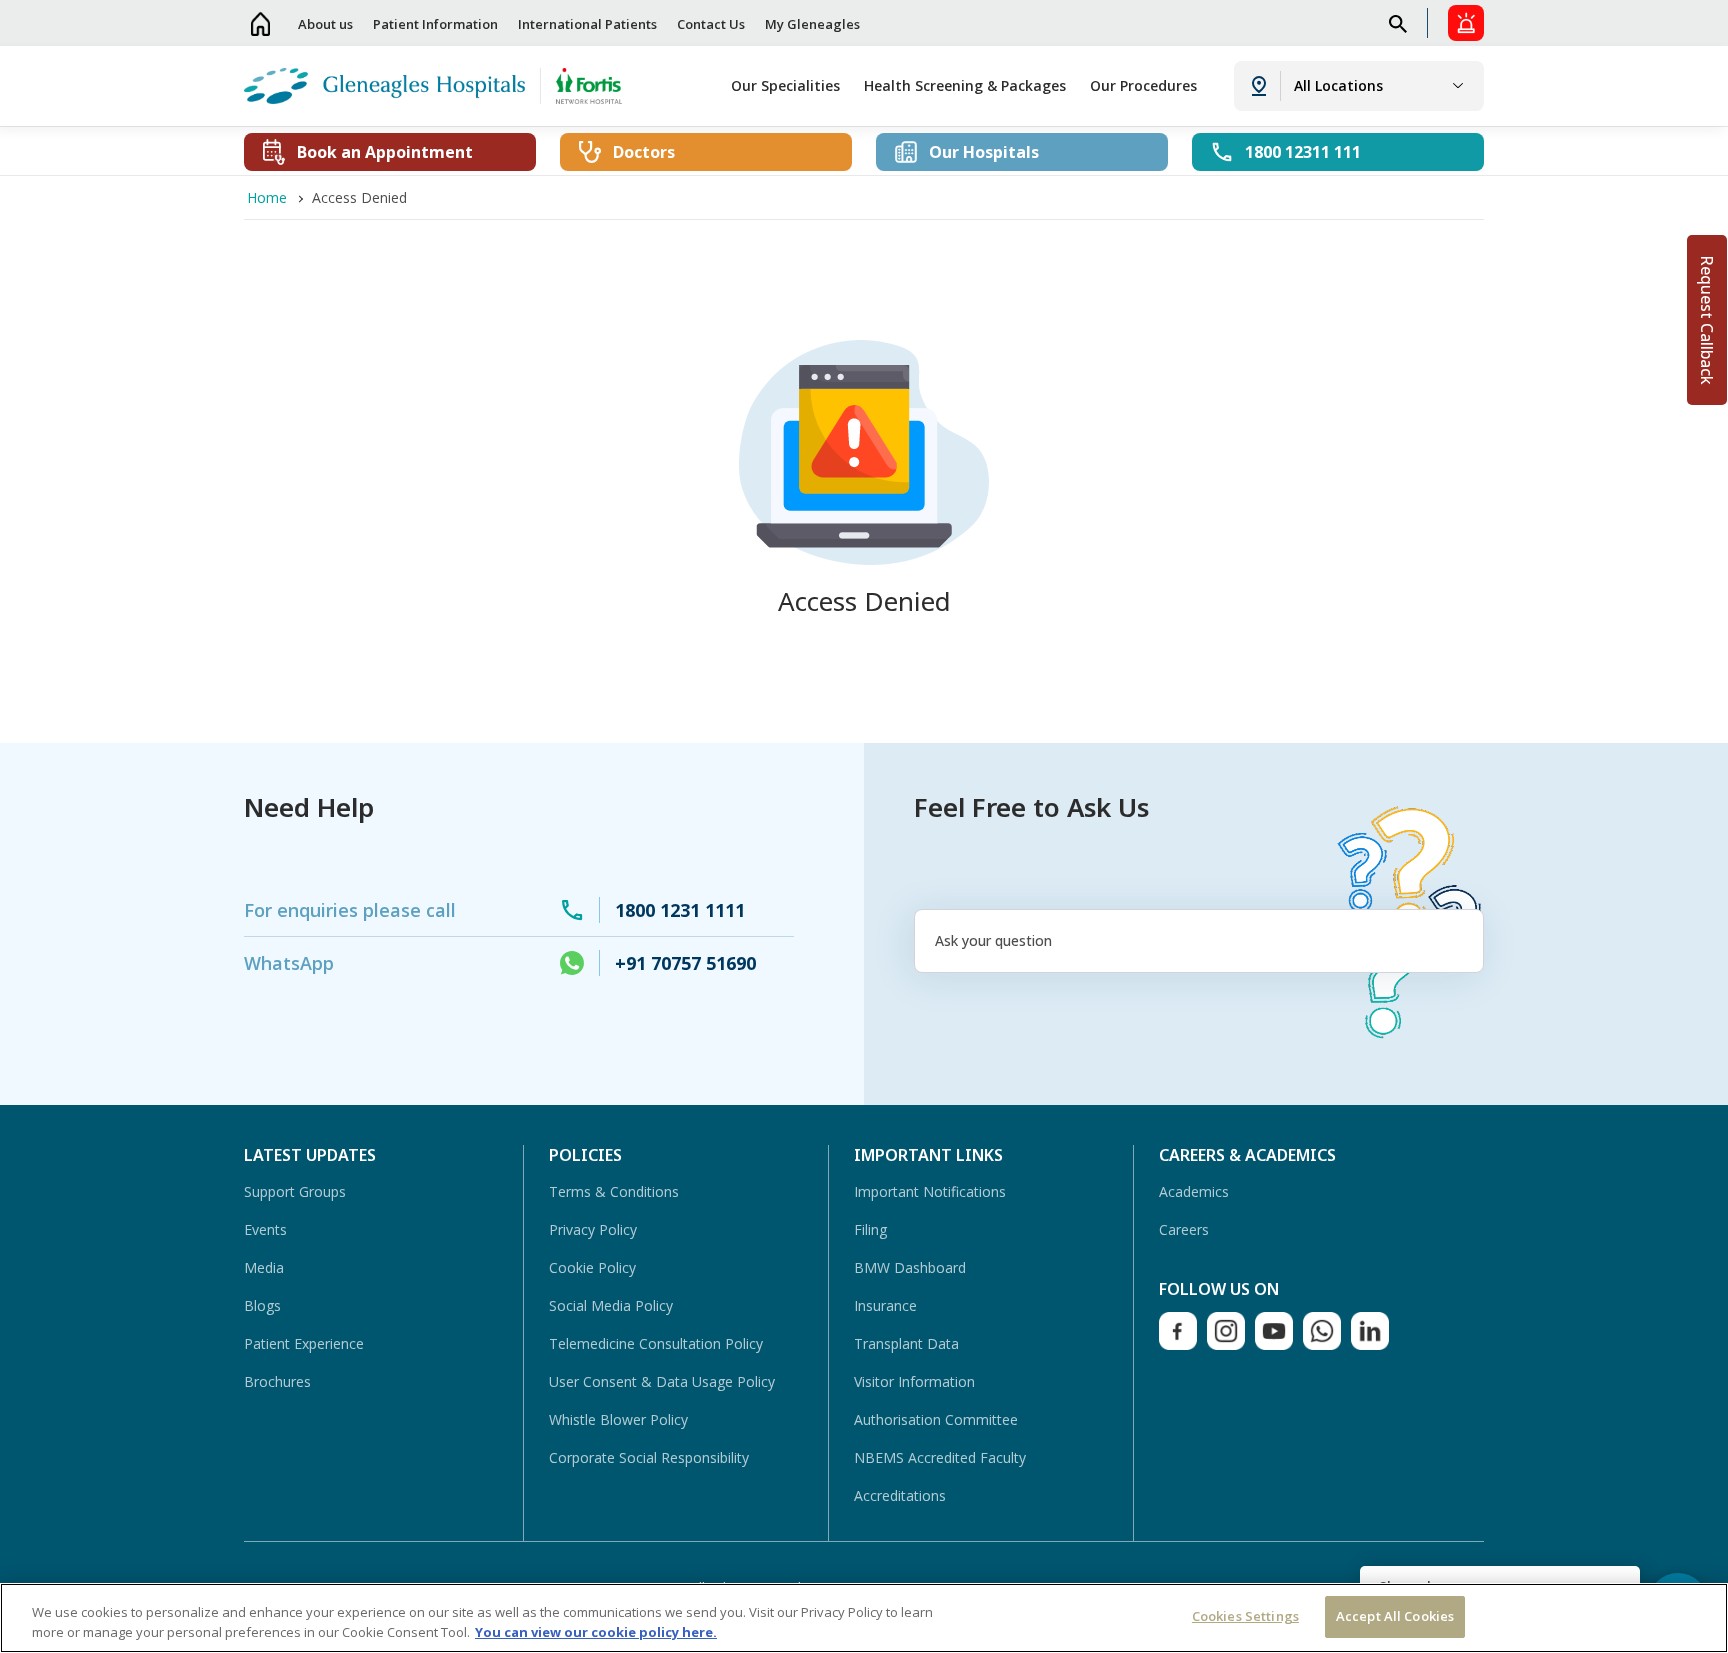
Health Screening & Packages (965, 85)
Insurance (885, 1305)
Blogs (262, 1305)
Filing (870, 1229)
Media (264, 1267)
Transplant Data (906, 1343)
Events (265, 1229)
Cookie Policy (592, 1267)
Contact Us (711, 24)
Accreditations (900, 1495)
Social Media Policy (611, 1305)
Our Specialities (785, 85)
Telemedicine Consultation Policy (656, 1343)
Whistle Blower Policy (618, 1419)
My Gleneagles (812, 24)
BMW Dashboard (910, 1267)
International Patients (587, 24)
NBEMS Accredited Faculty (940, 1457)
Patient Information (435, 24)
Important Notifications (930, 1191)
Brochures (277, 1381)
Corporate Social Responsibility (649, 1457)
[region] (864, 1618)
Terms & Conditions (614, 1191)
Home (261, 23)
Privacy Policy (593, 1229)
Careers (1184, 1229)
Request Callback (1707, 320)
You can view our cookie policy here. (596, 1632)
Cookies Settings (1245, 1616)
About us (325, 24)
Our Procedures (1143, 85)
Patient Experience (304, 1343)
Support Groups (295, 1191)
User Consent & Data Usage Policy (662, 1381)
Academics (1194, 1191)
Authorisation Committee (936, 1419)
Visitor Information (914, 1381)
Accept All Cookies (1395, 1616)
